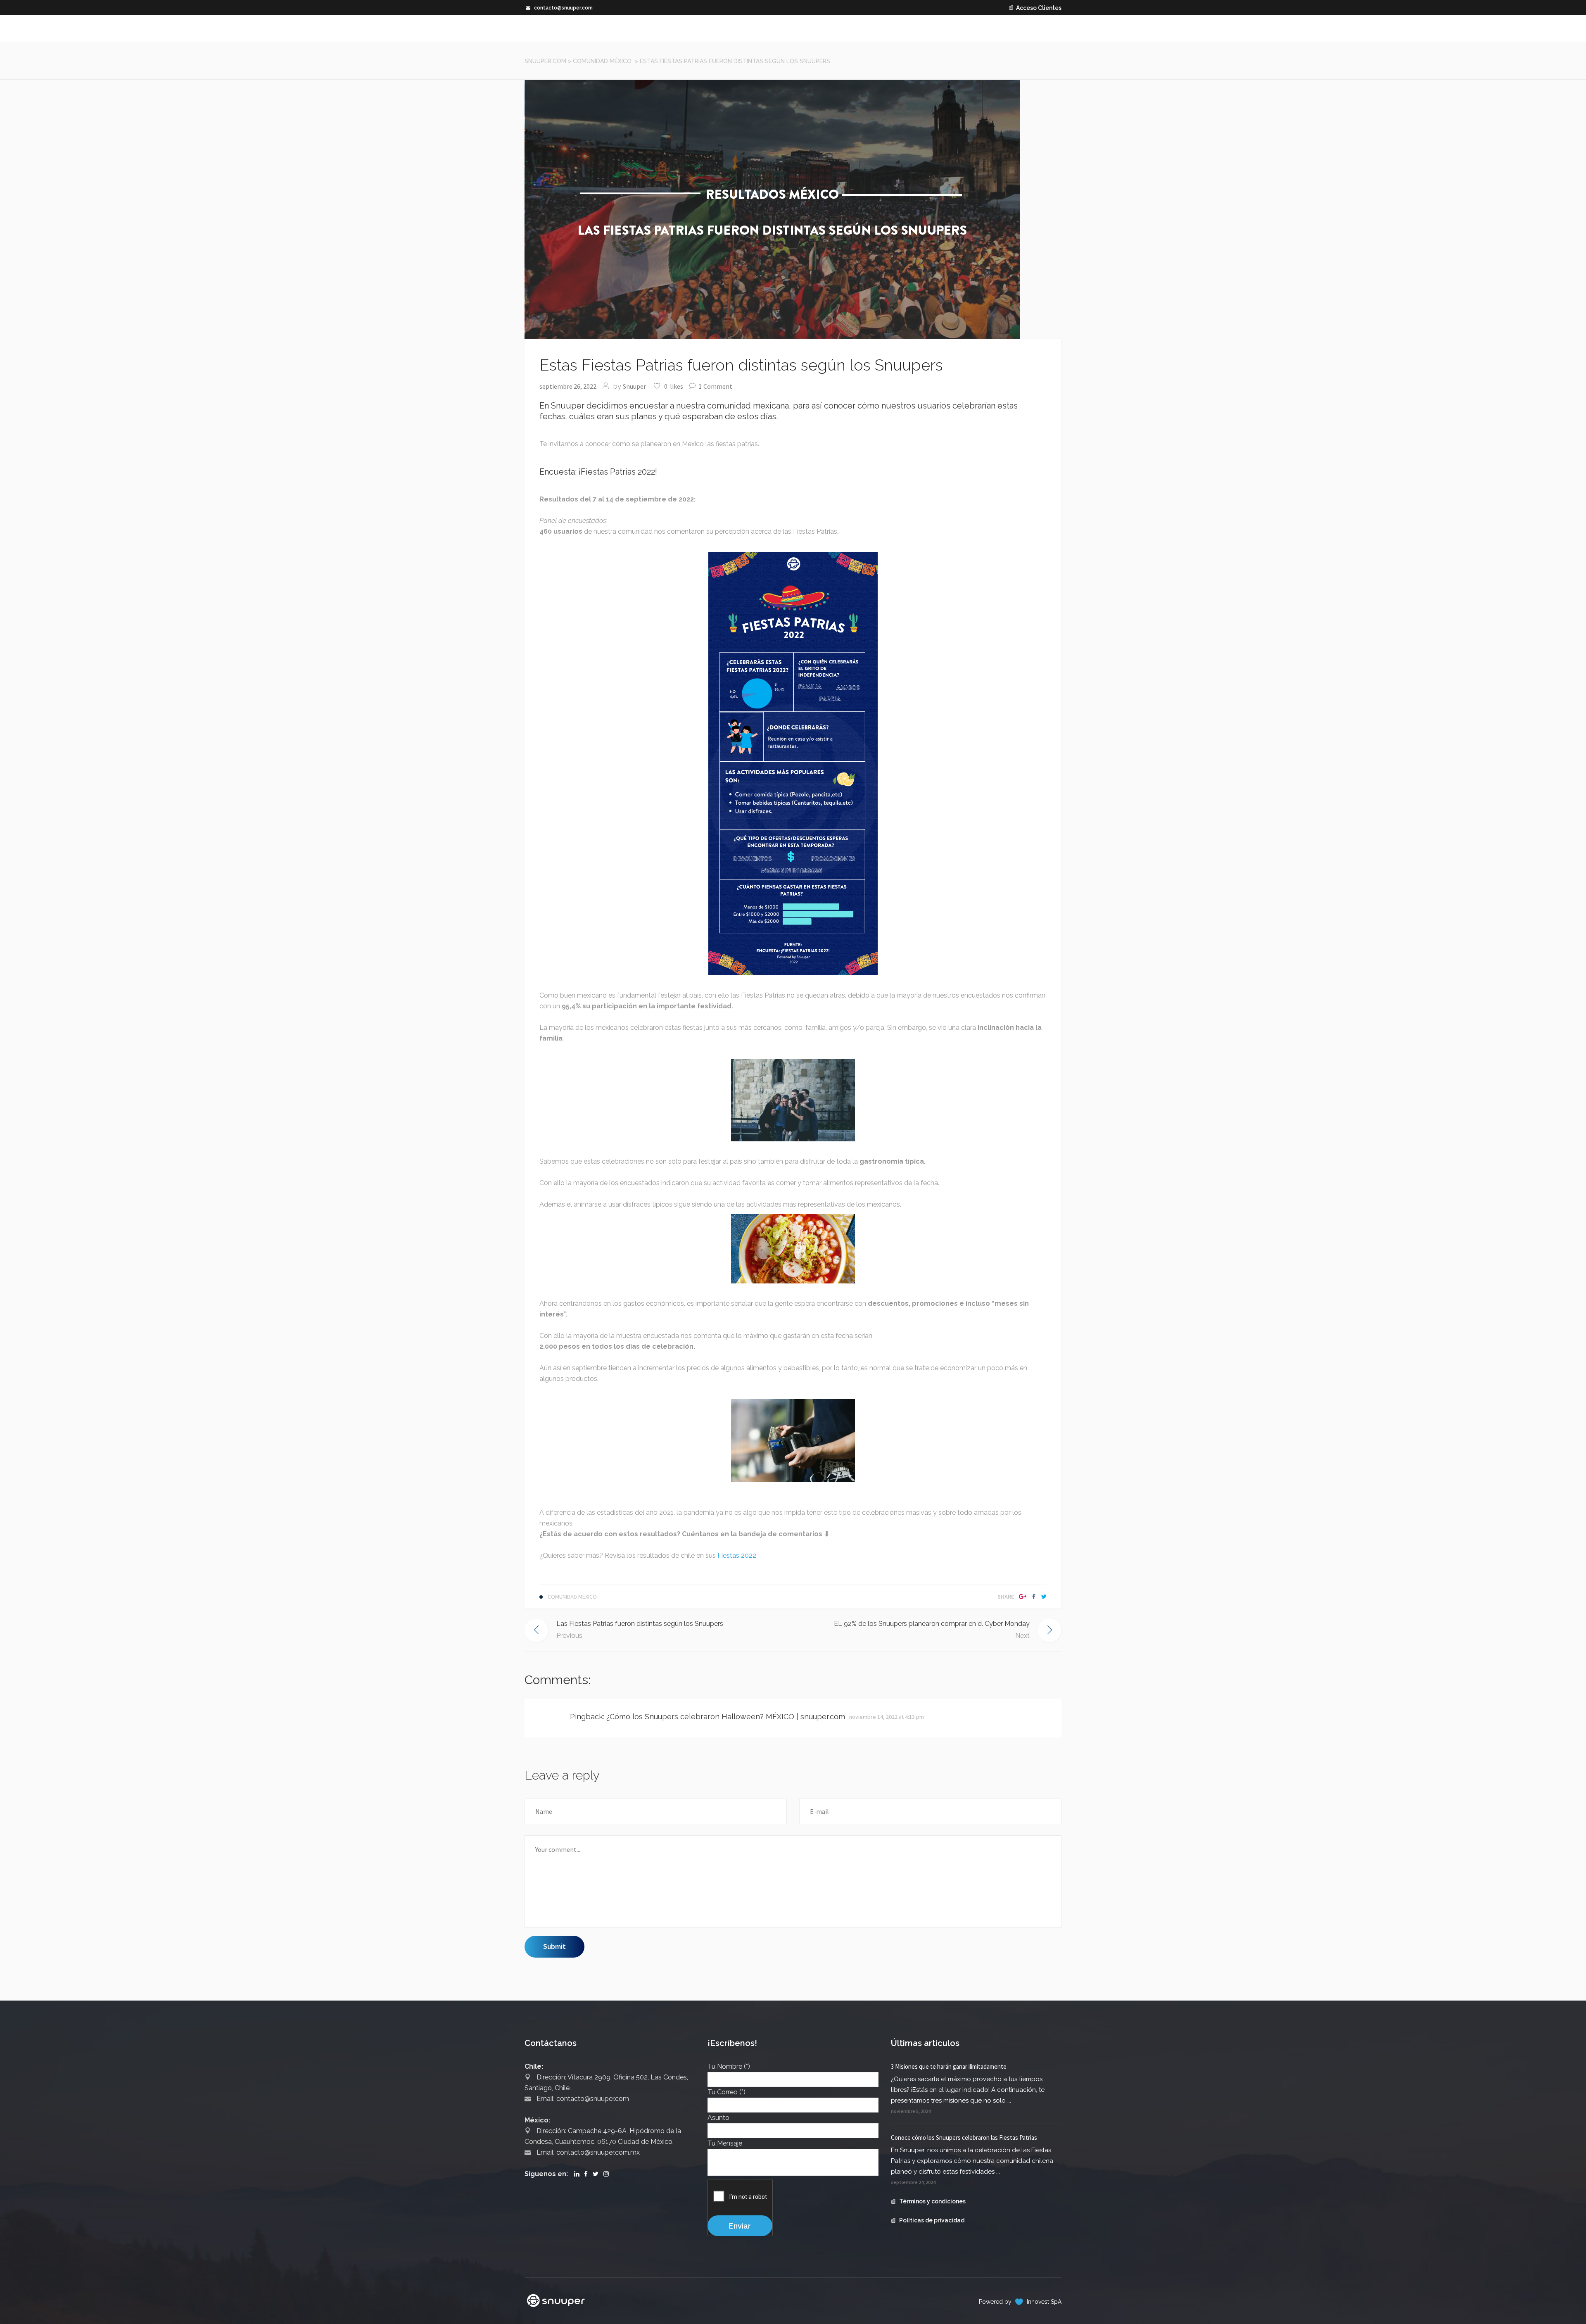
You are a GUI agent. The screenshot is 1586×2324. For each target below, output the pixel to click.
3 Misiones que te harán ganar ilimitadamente (949, 2066)
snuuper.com (545, 61)
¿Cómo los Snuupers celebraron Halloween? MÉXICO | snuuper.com (726, 1717)
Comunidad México (602, 61)
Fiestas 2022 (737, 1555)
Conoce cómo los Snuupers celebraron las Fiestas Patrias (964, 2137)
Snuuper (634, 386)
